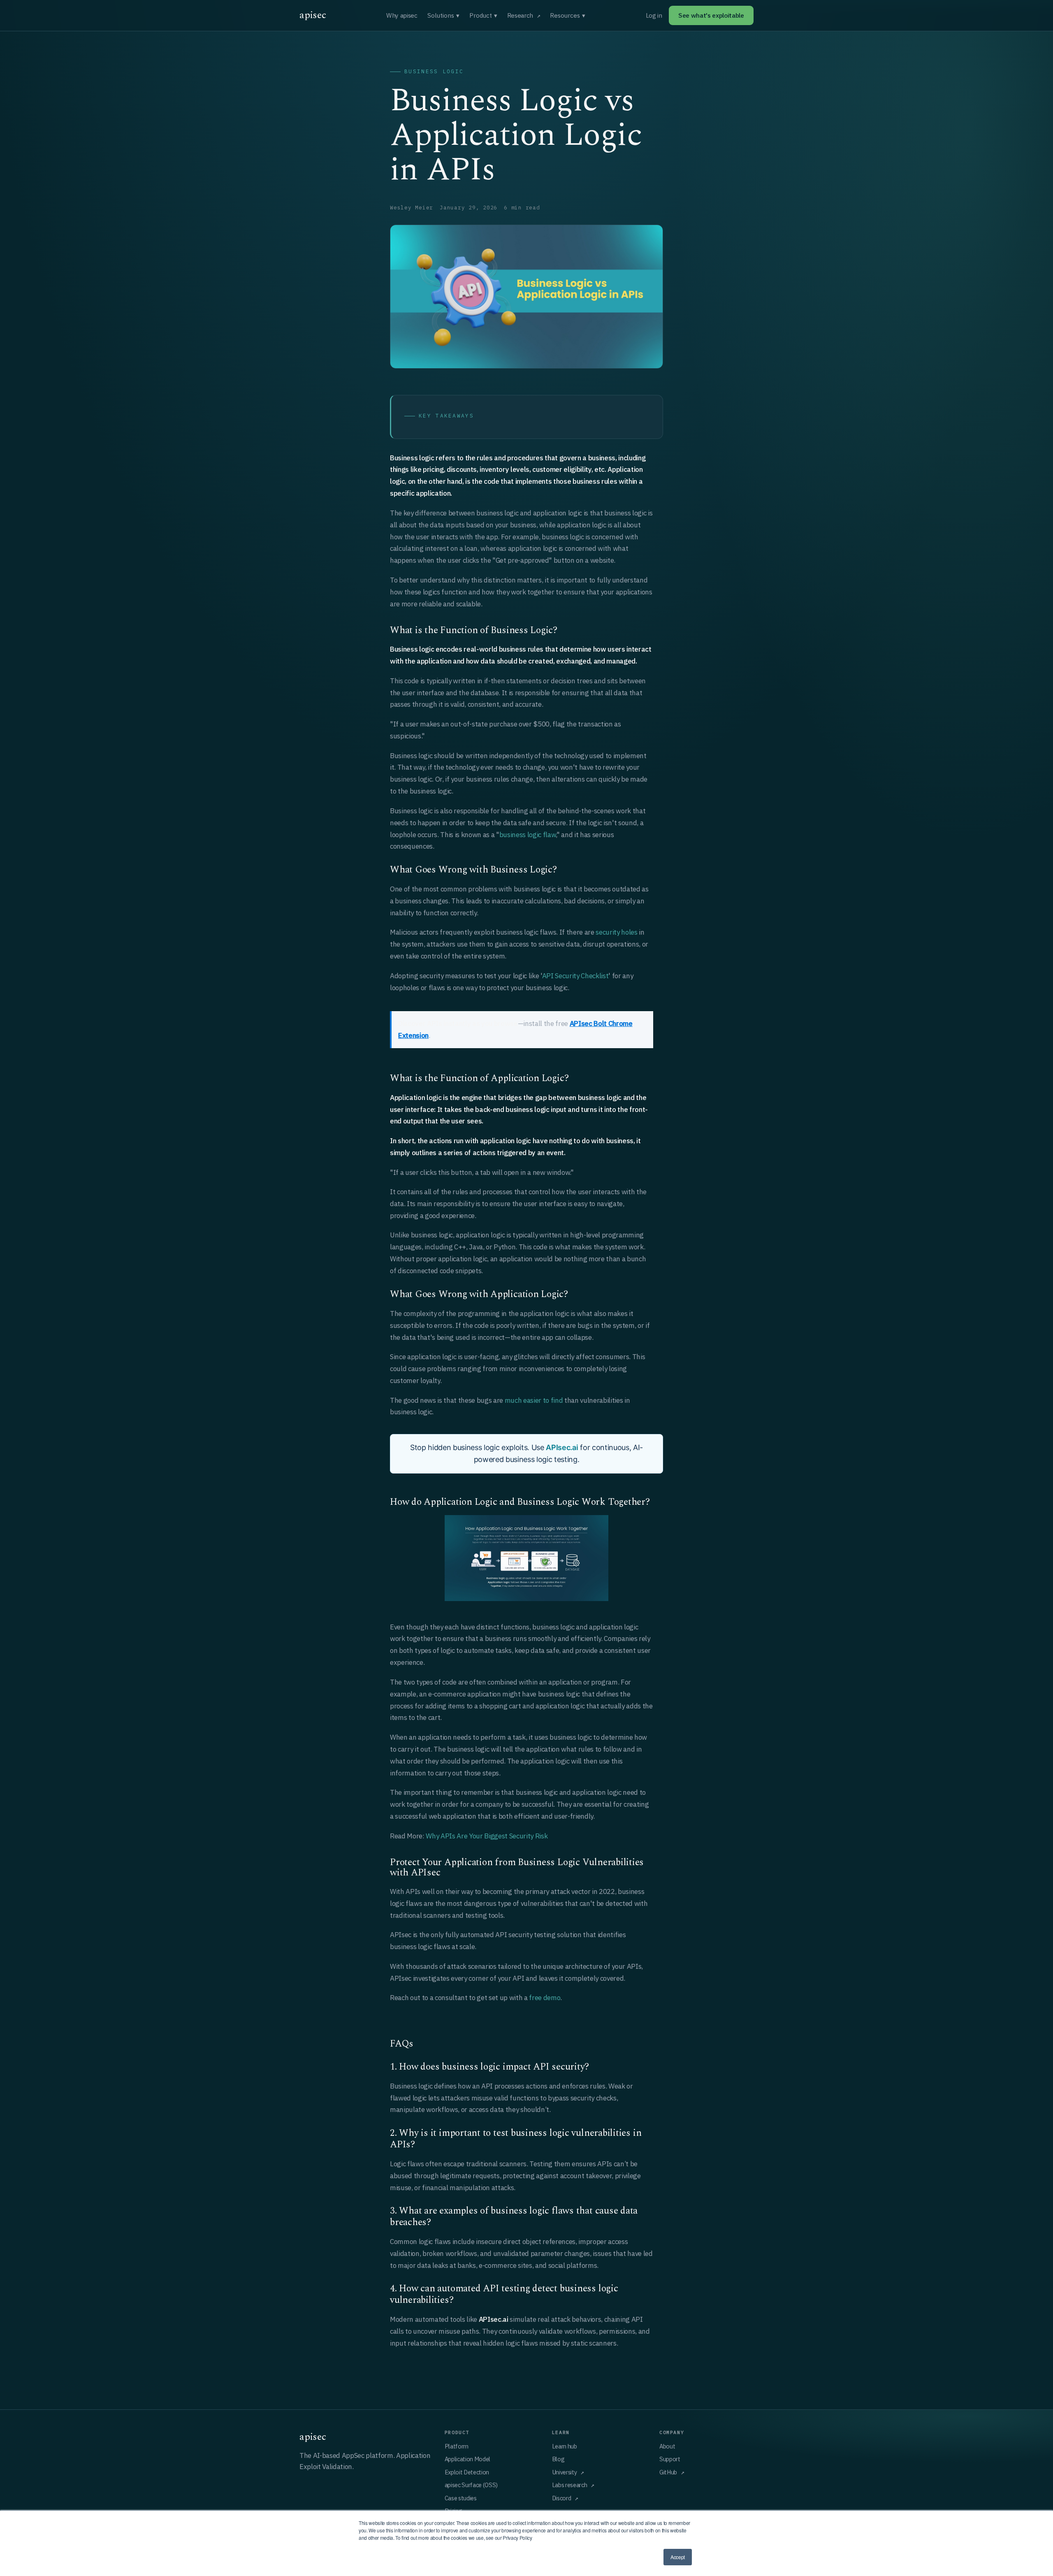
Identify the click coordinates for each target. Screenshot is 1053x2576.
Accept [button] (678, 2557)
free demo (545, 1998)
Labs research (570, 2485)
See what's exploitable (711, 15)
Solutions (443, 15)
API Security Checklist (575, 976)
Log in (654, 15)
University (565, 2472)
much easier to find (534, 1400)
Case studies (461, 2498)
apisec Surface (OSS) (471, 2485)
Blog (558, 2459)
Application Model (467, 2459)
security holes (616, 932)
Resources (568, 15)
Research (520, 15)
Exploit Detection (467, 2472)
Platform (457, 2446)
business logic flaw (528, 835)
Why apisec (402, 15)
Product (483, 15)
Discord (562, 2498)
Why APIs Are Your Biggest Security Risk (487, 1836)
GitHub (668, 2472)
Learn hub (565, 2446)
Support (670, 2459)
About (667, 2446)
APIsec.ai (562, 1447)
